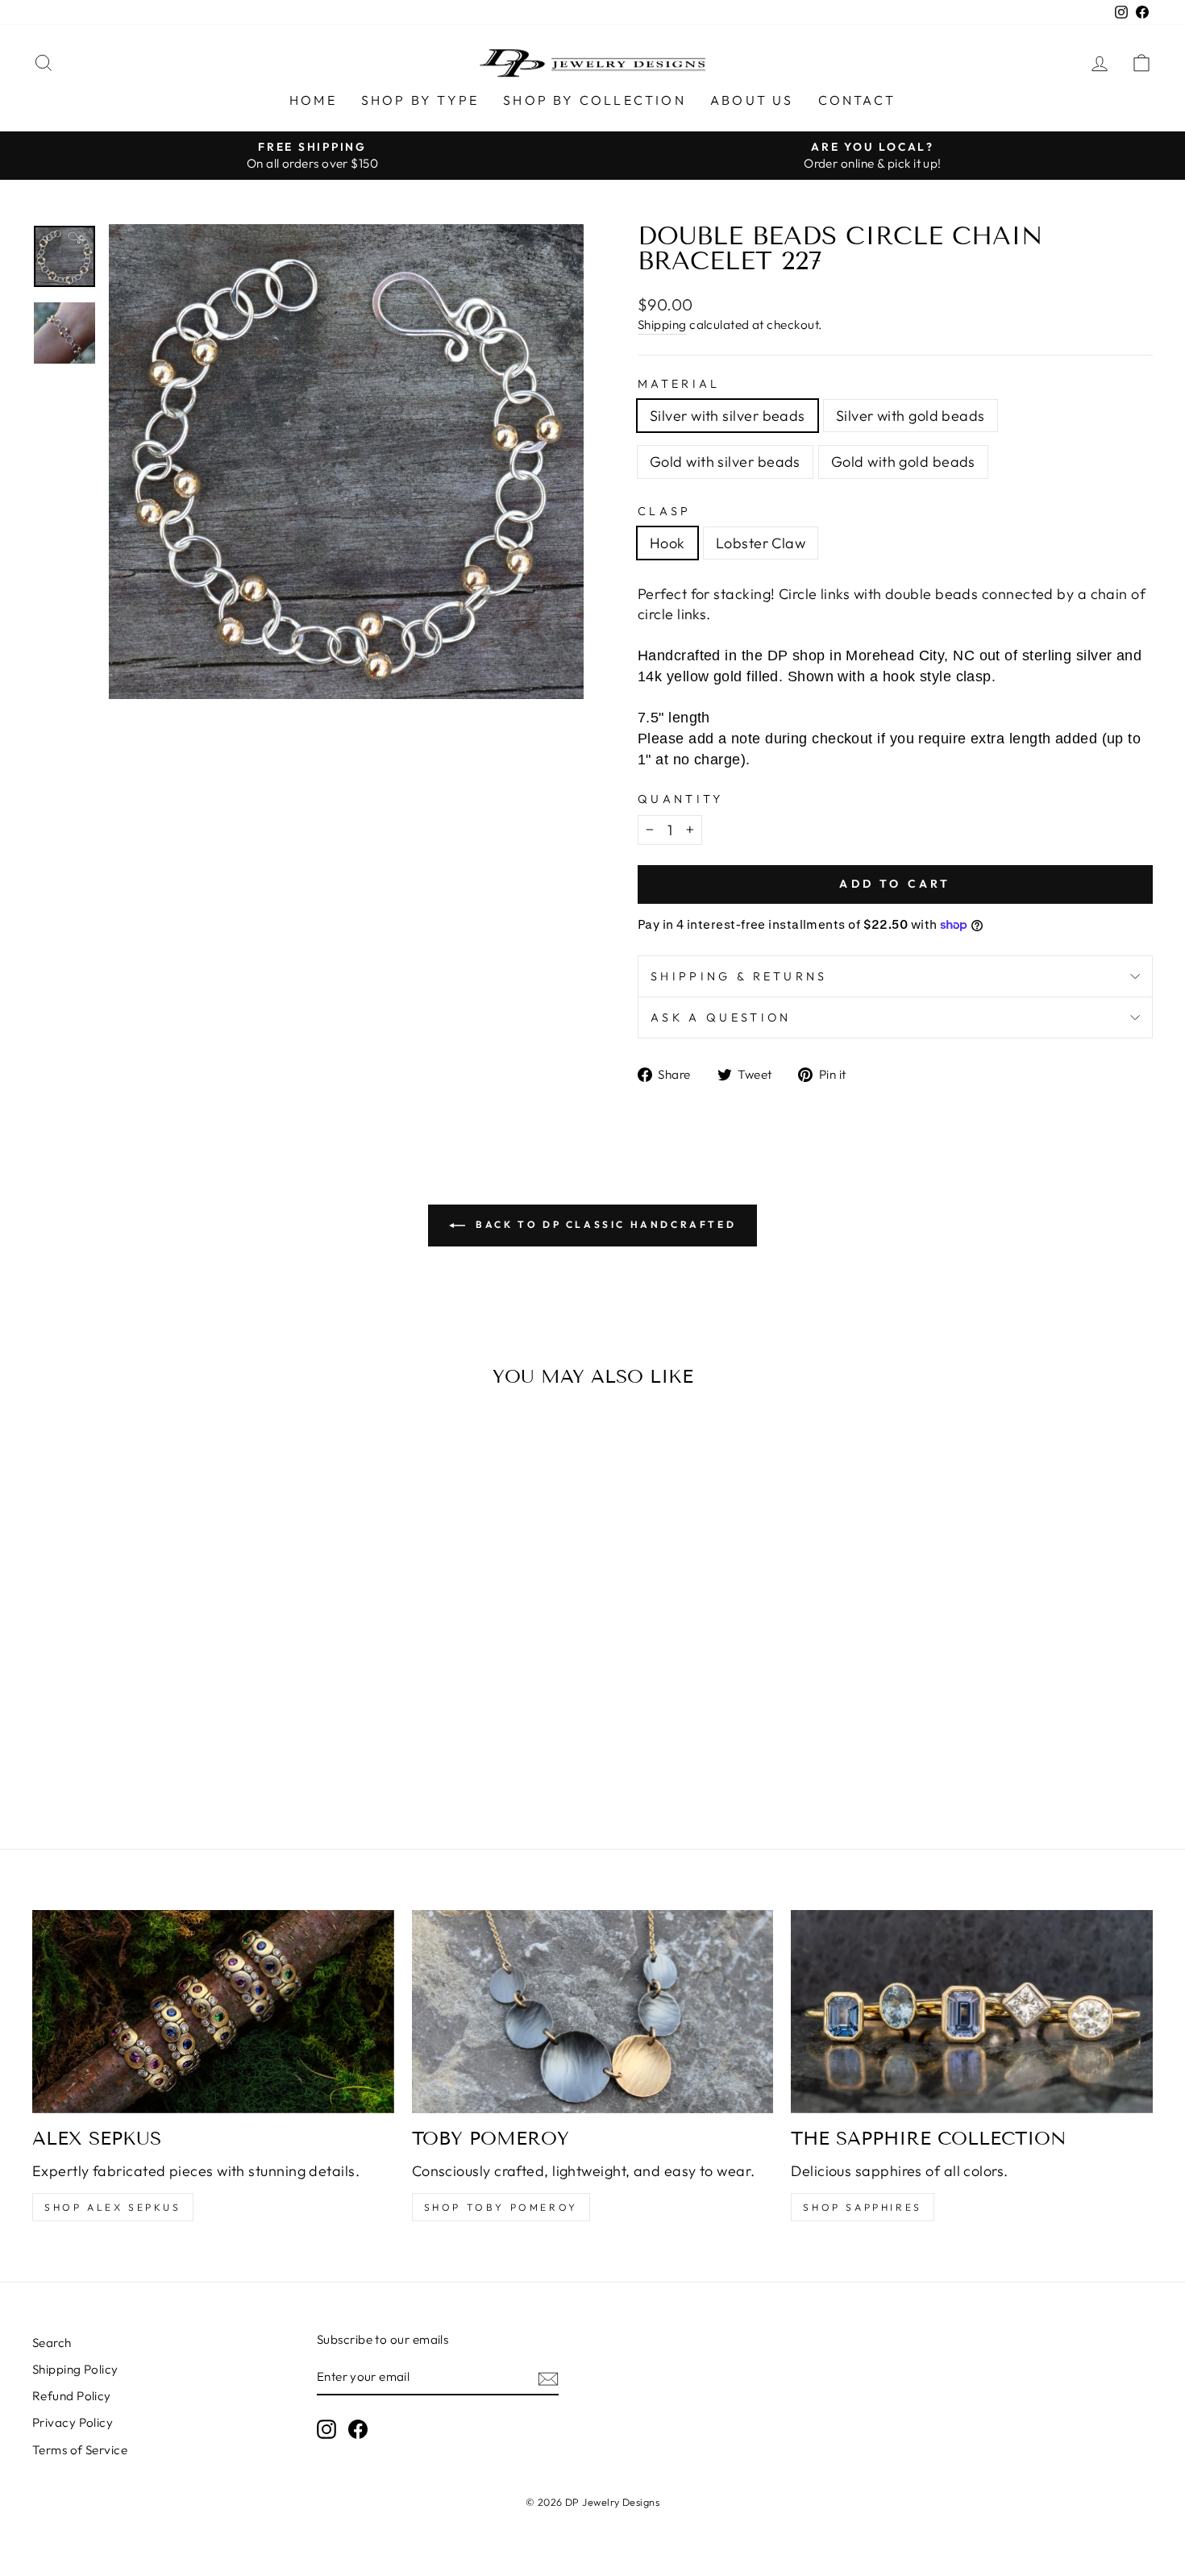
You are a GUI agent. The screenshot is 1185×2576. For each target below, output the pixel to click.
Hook (667, 543)
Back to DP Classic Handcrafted (604, 1224)
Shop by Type (420, 100)
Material (679, 384)
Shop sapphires (862, 2207)
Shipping (662, 325)
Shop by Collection (595, 100)
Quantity (681, 799)
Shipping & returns (739, 976)
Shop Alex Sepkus (113, 2207)
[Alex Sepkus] (213, 2012)
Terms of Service (80, 2450)
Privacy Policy (73, 2422)
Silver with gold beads (911, 416)
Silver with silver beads (728, 416)
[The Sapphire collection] (972, 2012)
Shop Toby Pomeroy (501, 2207)
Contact (857, 100)
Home (313, 100)
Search (52, 2343)
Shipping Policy (75, 2369)
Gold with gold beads (903, 462)
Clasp (665, 511)
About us (752, 100)
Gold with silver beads (725, 462)
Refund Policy (72, 2396)
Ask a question (721, 1017)
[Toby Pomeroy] (593, 2012)
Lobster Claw (761, 543)
